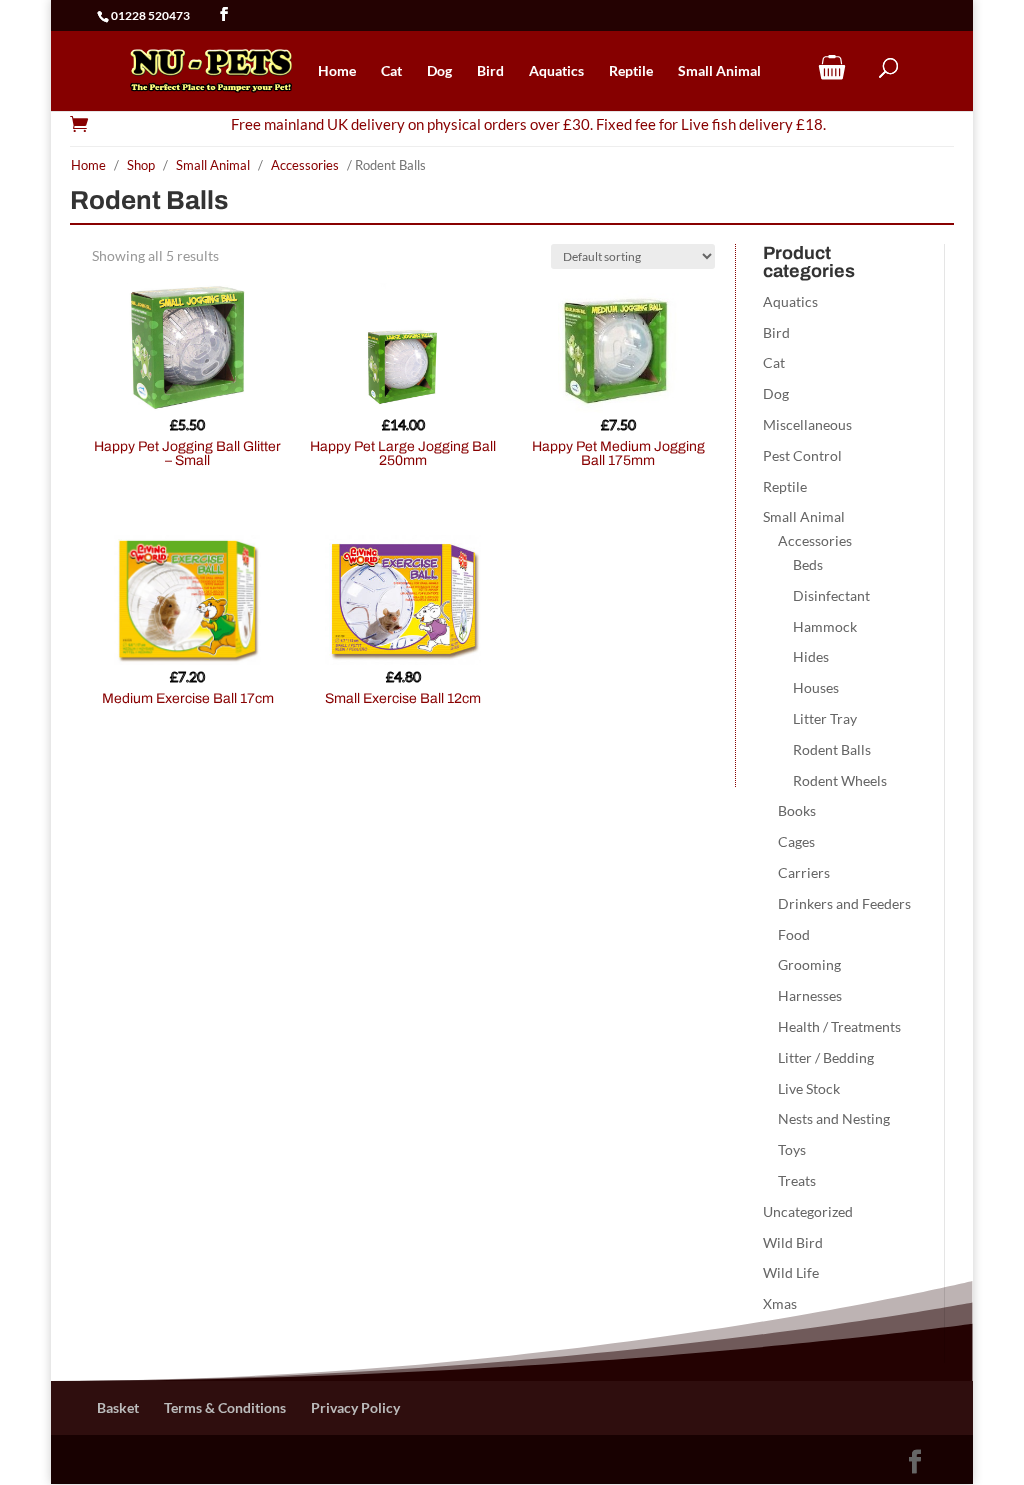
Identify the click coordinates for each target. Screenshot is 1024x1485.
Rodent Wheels (840, 780)
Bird (490, 71)
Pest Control (802, 455)
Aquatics (556, 71)
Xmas (780, 1303)
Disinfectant (831, 595)
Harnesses (810, 995)
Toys (792, 1149)
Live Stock (809, 1088)
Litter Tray (825, 718)
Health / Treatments (839, 1026)
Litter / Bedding (826, 1057)
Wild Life (791, 1272)
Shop (141, 165)
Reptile (631, 71)
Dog (439, 71)
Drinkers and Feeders (844, 903)
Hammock (825, 626)
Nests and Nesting (834, 1118)
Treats (797, 1180)
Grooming (809, 964)
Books (797, 810)
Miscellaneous (807, 424)
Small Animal (719, 71)
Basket (118, 1407)
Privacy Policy (355, 1407)
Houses (816, 687)
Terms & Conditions (225, 1407)
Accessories (305, 165)
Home (337, 71)
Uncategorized (808, 1211)
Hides (811, 656)
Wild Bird (793, 1242)
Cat (391, 71)
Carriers (804, 872)
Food (794, 934)
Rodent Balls (832, 749)
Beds (808, 564)
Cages (796, 841)
